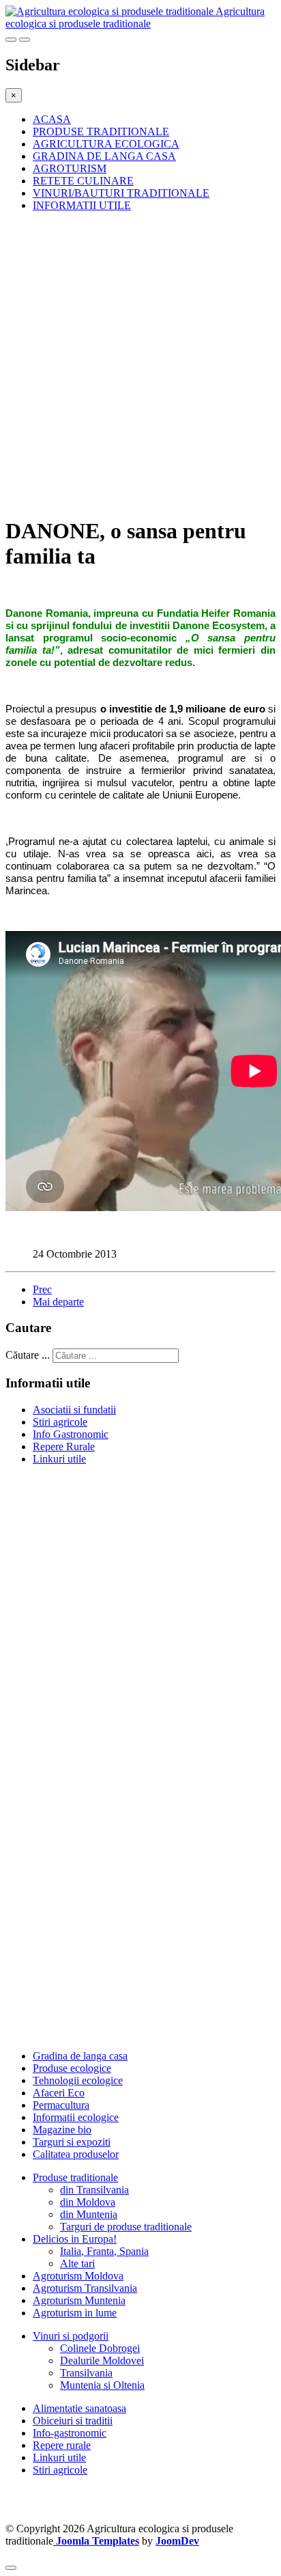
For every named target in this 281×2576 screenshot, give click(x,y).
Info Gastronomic (71, 1434)
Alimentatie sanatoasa (79, 2408)
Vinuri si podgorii (71, 2336)
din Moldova (88, 2202)
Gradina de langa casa (80, 2056)
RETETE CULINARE (83, 181)
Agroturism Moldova (78, 2276)
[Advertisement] (140, 363)
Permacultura (61, 2105)
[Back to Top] (11, 2568)
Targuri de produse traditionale (126, 2227)
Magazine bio (62, 2130)
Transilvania (86, 2373)
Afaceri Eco (59, 2093)
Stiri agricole (60, 1422)
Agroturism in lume (75, 2313)
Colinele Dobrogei (100, 2348)
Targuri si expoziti (72, 2142)
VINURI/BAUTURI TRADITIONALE (121, 193)
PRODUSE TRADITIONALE (101, 131)
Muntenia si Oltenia (102, 2385)
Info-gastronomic (70, 2433)
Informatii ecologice (76, 2117)
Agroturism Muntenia (79, 2300)
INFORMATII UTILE (82, 205)
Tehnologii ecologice (78, 2080)
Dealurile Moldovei (102, 2360)
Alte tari (77, 2263)
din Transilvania (94, 2190)
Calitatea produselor (76, 2154)
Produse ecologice (72, 2068)
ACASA (52, 119)
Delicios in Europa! (75, 2239)
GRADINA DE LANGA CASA (104, 156)
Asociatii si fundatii (74, 1410)
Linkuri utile (59, 1459)
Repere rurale (62, 2445)
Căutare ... (28, 1355)
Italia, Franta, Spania (104, 2251)
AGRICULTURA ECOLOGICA (106, 144)
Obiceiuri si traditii (73, 2421)
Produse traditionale (75, 2177)
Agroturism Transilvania (85, 2288)
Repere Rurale (64, 1446)
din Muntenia (89, 2214)
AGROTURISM (70, 168)
